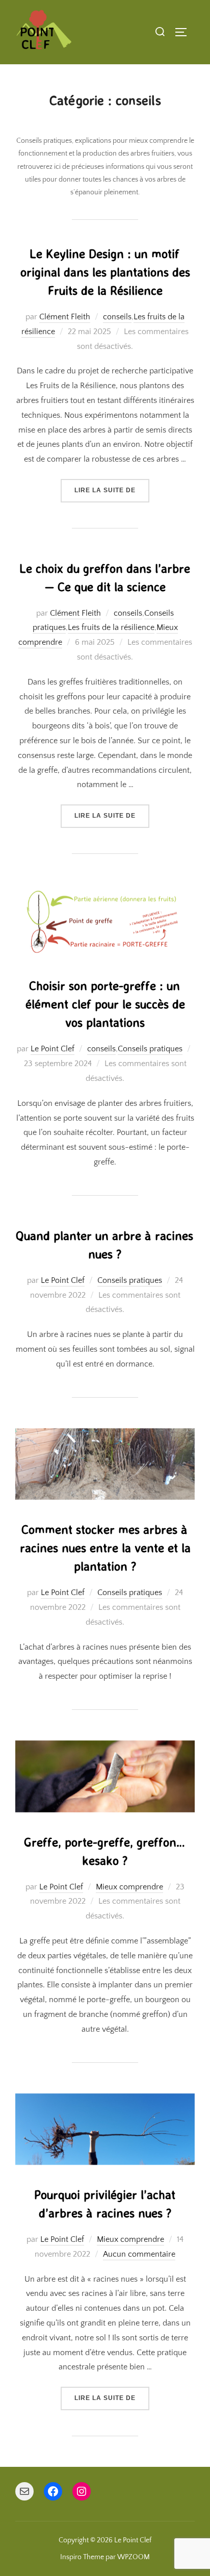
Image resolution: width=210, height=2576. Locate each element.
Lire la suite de (112, 490)
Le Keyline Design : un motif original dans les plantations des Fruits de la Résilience (105, 272)
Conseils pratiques (150, 1049)
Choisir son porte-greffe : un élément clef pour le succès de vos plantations (105, 1004)
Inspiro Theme (82, 2557)
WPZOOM (134, 2557)
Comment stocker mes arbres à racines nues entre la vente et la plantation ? (105, 1548)
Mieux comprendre (129, 1887)
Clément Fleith (65, 317)
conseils (117, 317)
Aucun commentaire (139, 2254)
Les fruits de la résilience (111, 627)
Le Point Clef (52, 1049)
